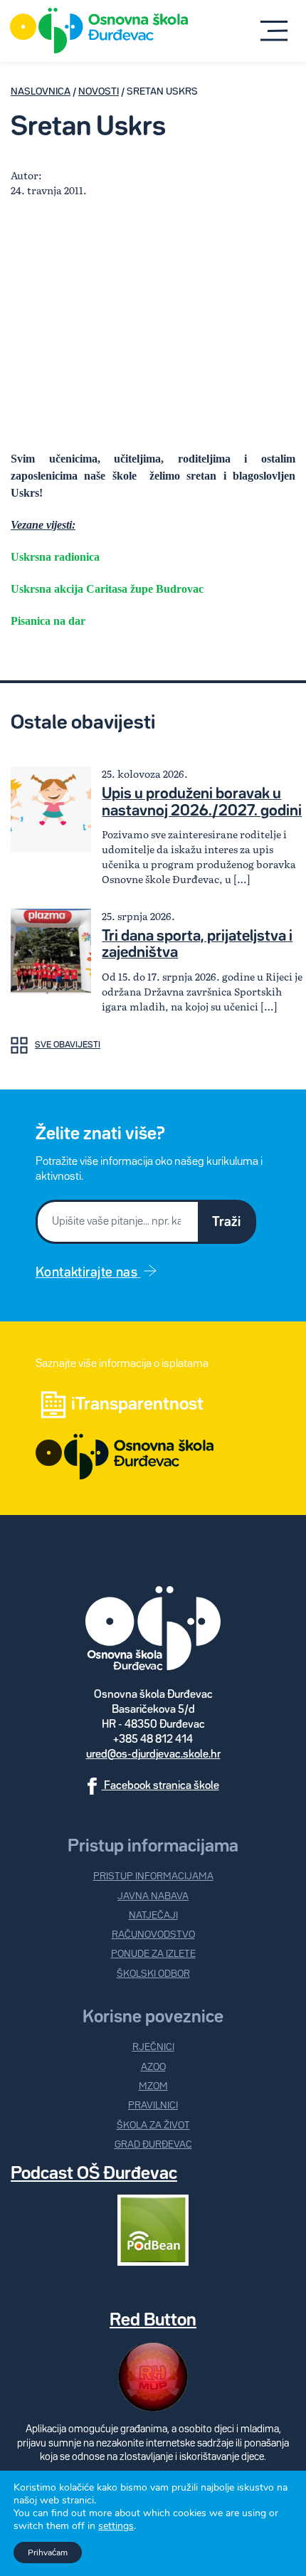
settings (116, 2526)
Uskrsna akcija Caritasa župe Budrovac (107, 589)
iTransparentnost (137, 1405)
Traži (226, 1222)
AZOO (153, 2067)
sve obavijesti (68, 1045)
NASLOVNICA (41, 92)
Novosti (99, 92)
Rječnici (153, 2047)
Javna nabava (153, 1896)
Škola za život (153, 2126)
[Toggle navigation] (274, 31)
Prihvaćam (48, 2553)
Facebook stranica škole (160, 1786)
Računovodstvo (153, 1935)
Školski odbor (153, 1974)
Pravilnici (153, 2106)
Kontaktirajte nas (88, 1273)
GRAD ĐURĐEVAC (153, 2145)
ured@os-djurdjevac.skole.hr (153, 1755)
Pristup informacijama (153, 1876)
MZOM (153, 2086)
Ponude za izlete (153, 1954)
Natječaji (153, 1916)
